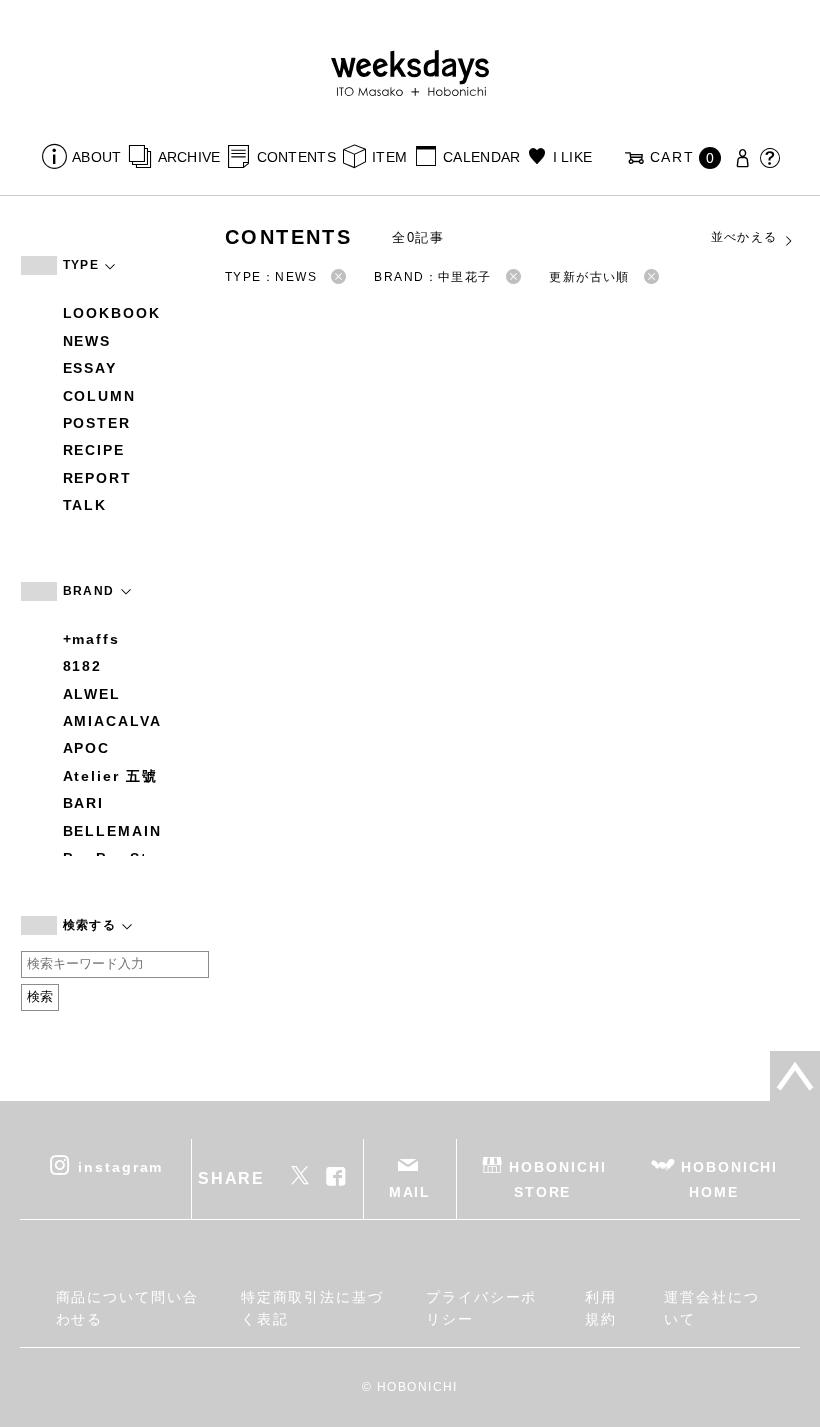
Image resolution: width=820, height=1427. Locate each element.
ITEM (389, 157)
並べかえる (744, 237)
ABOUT (96, 157)
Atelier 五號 (110, 776)
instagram (120, 1166)
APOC (87, 748)
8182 (83, 666)
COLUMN (100, 396)
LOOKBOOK (112, 313)
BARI (84, 803)
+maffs (92, 639)
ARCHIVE (189, 157)
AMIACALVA (112, 721)
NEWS (87, 341)
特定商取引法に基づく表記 (312, 1308)
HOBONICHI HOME (729, 1178)
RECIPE (94, 450)
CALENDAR (481, 157)
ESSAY (90, 368)
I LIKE (572, 157)
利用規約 (601, 1308)
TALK (85, 505)
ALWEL (92, 694)
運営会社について (712, 1308)
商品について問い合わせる (127, 1308)
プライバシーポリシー (481, 1308)
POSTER (97, 423)
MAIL (410, 1192)
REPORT (98, 478)
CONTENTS (296, 157)
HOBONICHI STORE (557, 1178)
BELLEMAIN (112, 831)
